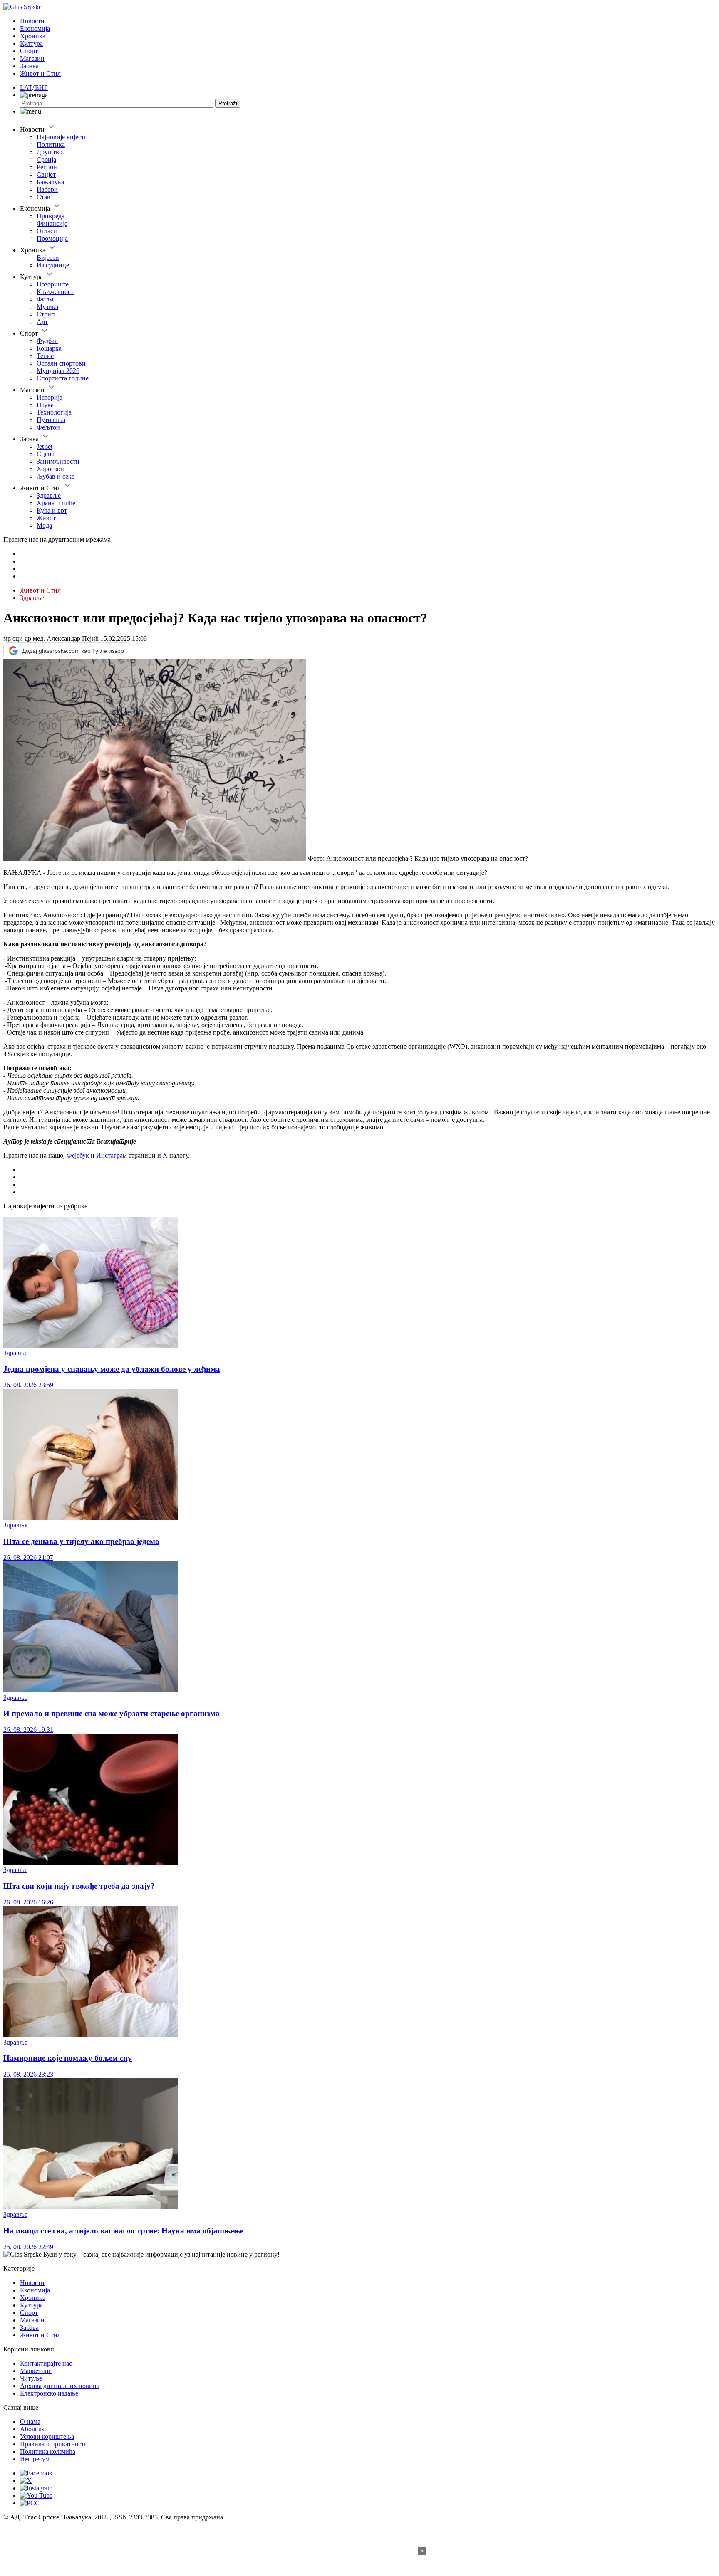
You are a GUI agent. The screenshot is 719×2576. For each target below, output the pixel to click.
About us (32, 2429)
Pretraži (228, 103)
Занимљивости (58, 461)
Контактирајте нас (46, 2363)
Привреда (51, 216)
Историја (50, 397)
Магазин (32, 58)
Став (43, 197)
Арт (42, 322)
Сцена (46, 454)
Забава (29, 66)
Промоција (52, 238)
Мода (44, 525)
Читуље (31, 2378)
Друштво (50, 152)
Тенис (45, 356)
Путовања (51, 420)
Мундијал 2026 (58, 371)
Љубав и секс (56, 476)
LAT (26, 88)
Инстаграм (112, 1155)
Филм (45, 299)
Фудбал (47, 341)
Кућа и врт (52, 510)
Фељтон (48, 427)
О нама (30, 2422)
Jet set (45, 446)
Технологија (54, 412)
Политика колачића (48, 2451)
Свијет (46, 174)
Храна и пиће (56, 503)
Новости (32, 21)
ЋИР (41, 88)
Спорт (29, 51)
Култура (31, 43)
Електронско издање (49, 2393)
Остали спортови (61, 363)
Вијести (48, 258)
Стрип (46, 314)
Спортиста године (63, 378)
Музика (47, 307)
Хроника (33, 36)
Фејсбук (78, 1155)
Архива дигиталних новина (60, 2386)
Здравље (49, 495)
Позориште (53, 284)
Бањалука (50, 182)
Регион (47, 167)
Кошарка (49, 348)
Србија (46, 159)
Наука (45, 405)
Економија (35, 28)
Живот (46, 518)
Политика (51, 144)
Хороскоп (50, 469)
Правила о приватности (54, 2444)
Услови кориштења (47, 2436)
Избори (47, 189)
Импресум (35, 2459)
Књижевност (55, 292)
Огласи (47, 231)
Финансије (52, 224)
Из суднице (53, 265)
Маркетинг (36, 2371)
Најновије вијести (62, 137)
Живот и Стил (40, 73)
